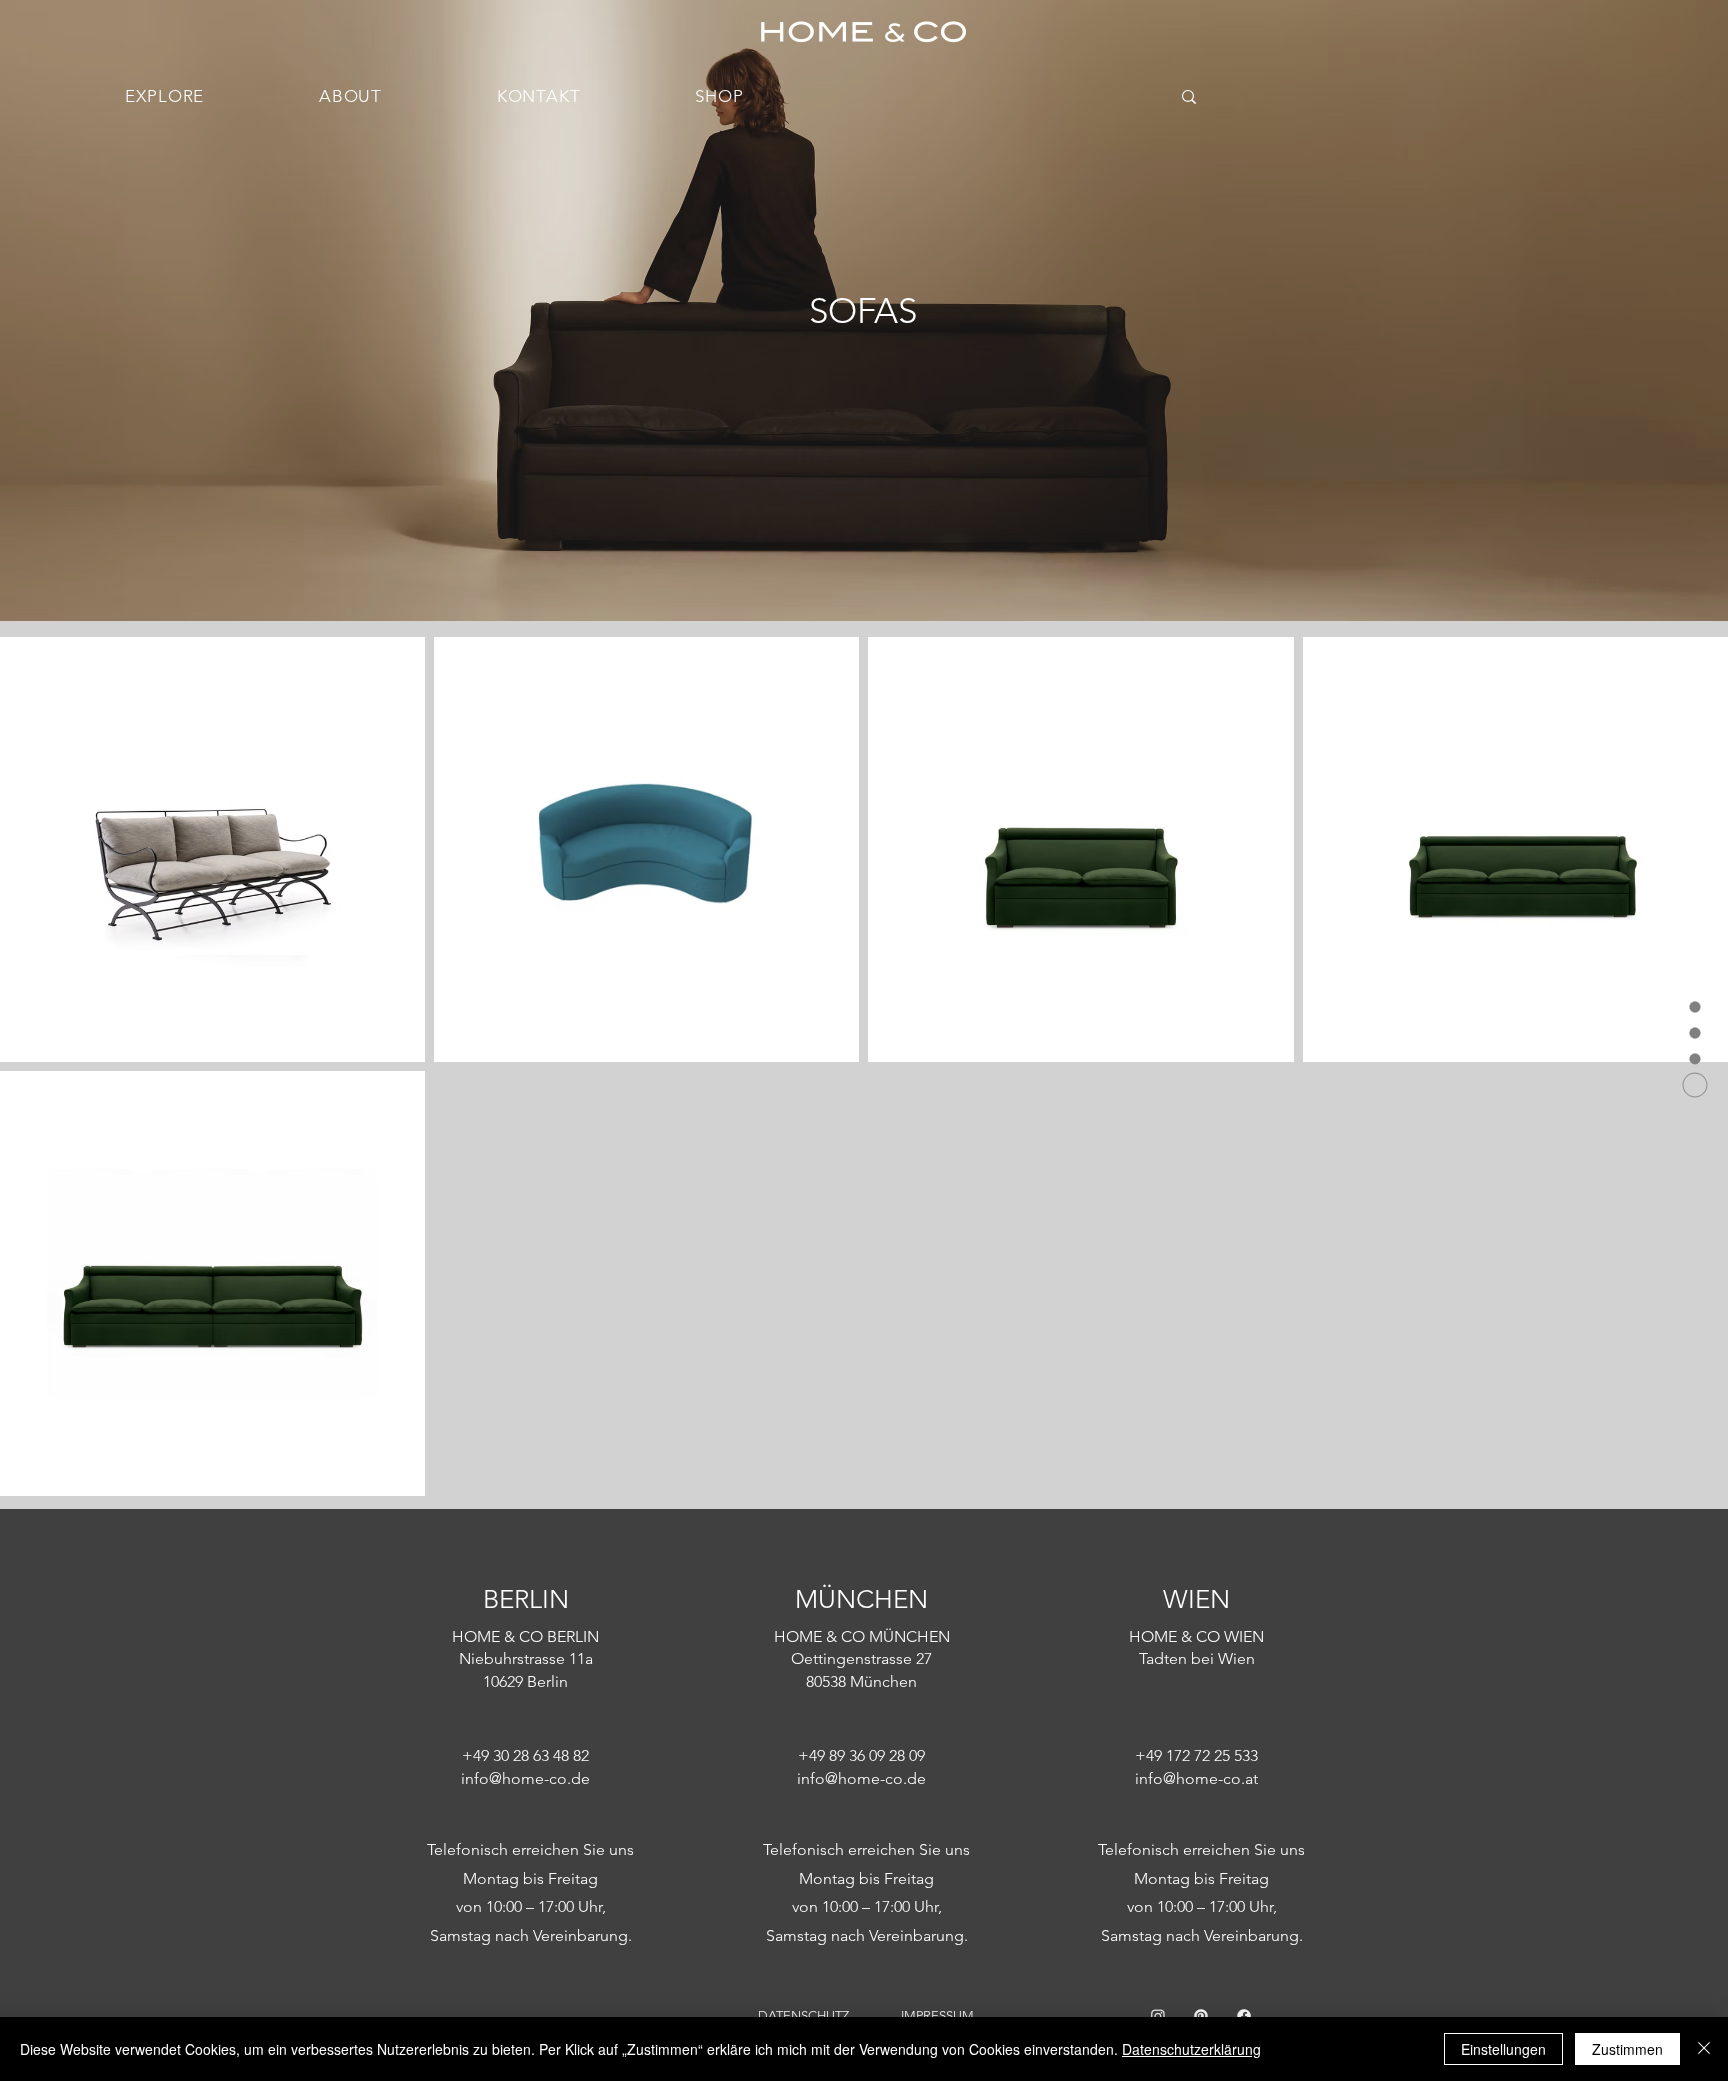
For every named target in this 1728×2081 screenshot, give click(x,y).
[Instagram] (1158, 2016)
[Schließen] (1704, 2049)
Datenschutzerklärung (1191, 2049)
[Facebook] (1244, 2016)
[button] (165, 96)
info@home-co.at (1196, 1778)
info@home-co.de (525, 1778)
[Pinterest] (1201, 2016)
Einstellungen (1503, 2049)
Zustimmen (1627, 2049)
